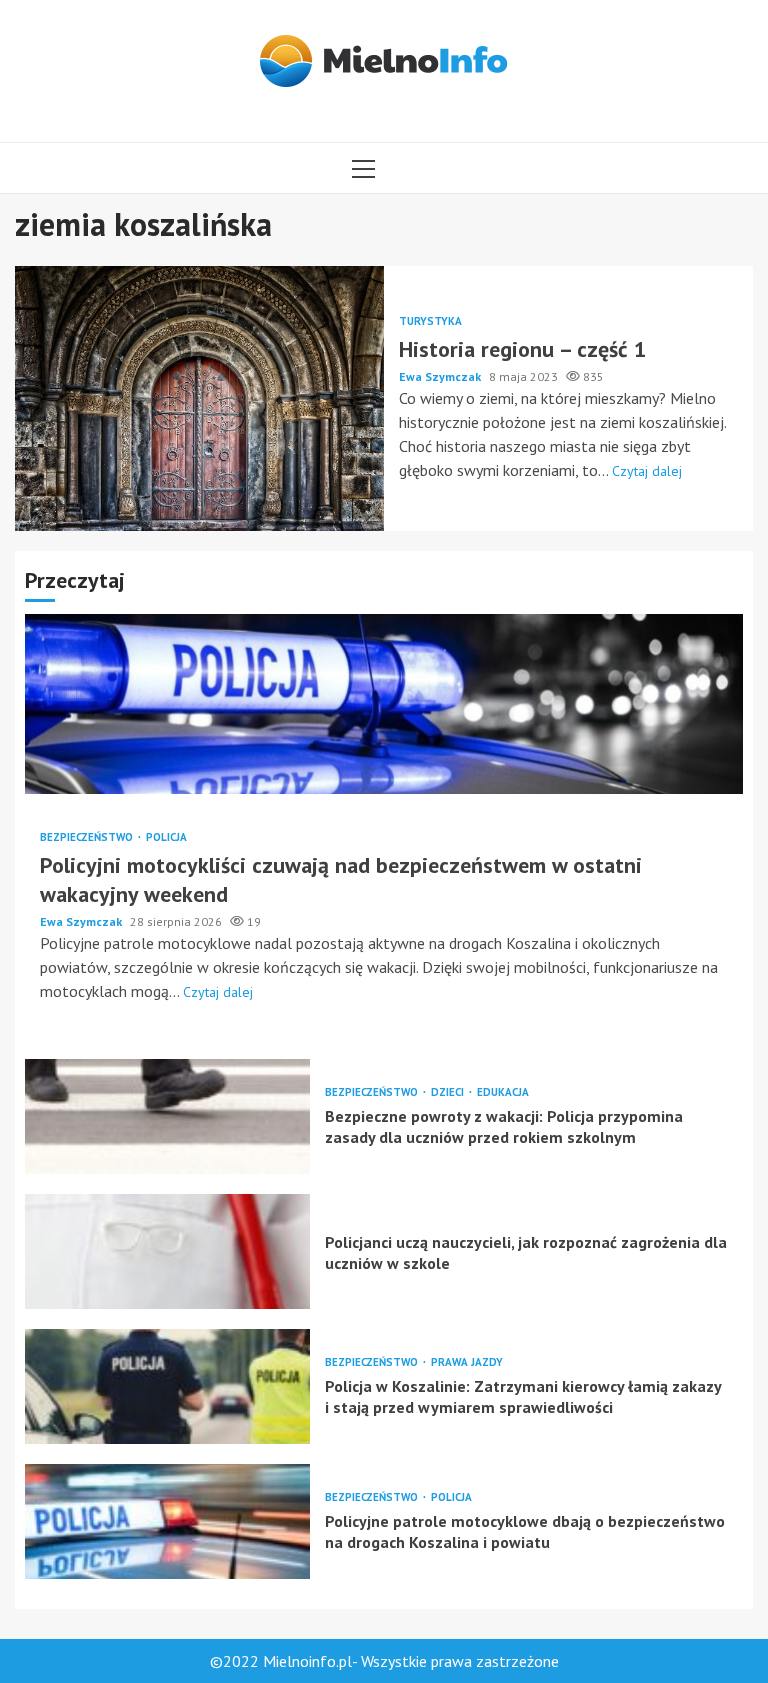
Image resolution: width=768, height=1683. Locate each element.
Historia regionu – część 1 (199, 398)
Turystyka (430, 321)
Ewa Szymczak (441, 376)
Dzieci (449, 1092)
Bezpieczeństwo (88, 837)
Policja (166, 837)
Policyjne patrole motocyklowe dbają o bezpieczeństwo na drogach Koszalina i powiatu (167, 1521)
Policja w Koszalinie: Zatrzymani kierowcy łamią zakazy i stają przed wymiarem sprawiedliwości (167, 1386)
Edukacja (503, 1092)
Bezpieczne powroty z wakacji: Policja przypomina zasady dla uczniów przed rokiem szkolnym (167, 1116)
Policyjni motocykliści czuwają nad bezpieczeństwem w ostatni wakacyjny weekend (384, 704)
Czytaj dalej (647, 471)
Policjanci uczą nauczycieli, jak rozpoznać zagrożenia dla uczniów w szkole (167, 1251)
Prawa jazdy (467, 1362)
